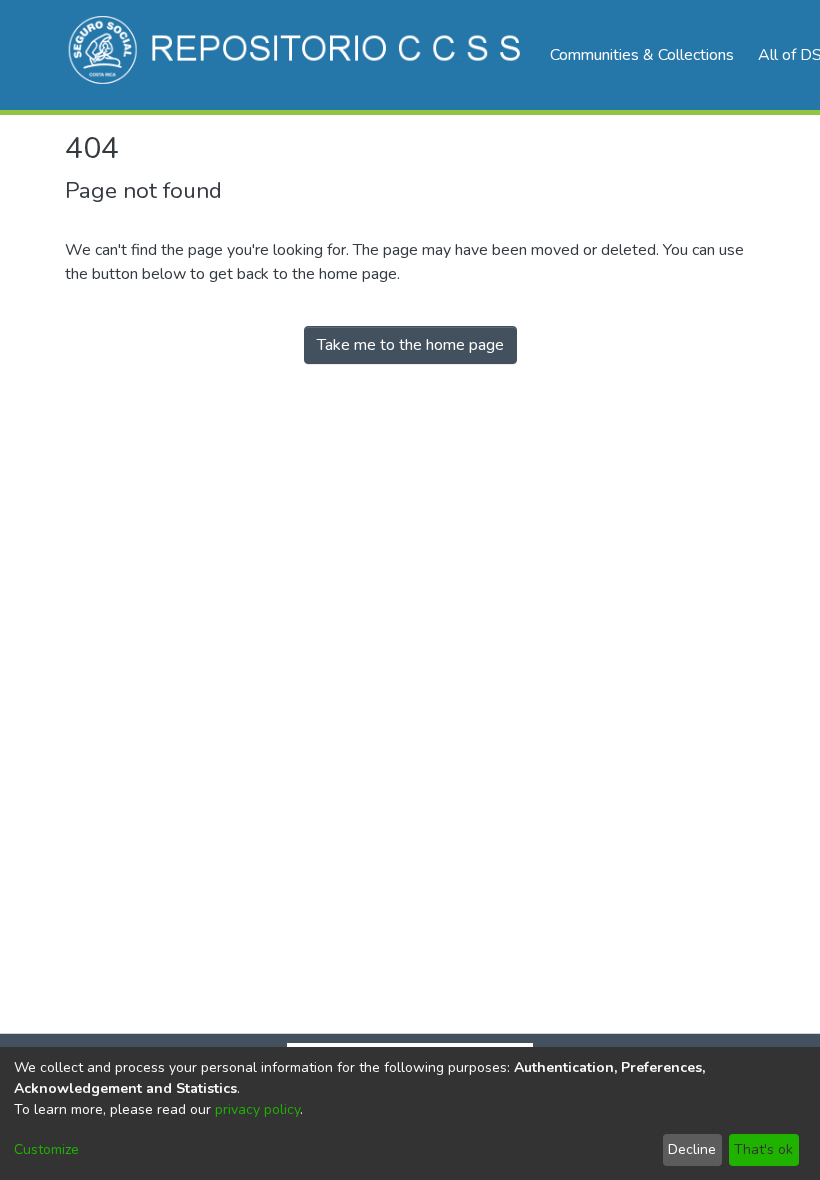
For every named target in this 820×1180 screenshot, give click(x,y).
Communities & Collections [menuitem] (642, 55)
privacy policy (257, 1109)
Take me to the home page (410, 345)
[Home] (297, 55)
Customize (46, 1149)
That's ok (763, 1149)
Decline (692, 1149)
